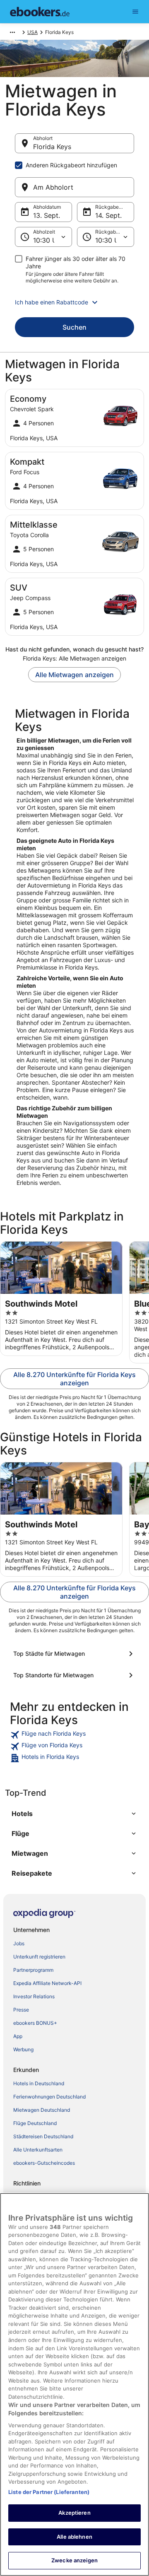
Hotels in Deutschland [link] (39, 2083)
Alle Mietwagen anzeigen (74, 675)
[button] (74, 302)
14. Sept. (108, 215)
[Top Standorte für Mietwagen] (74, 1675)
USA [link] (32, 32)
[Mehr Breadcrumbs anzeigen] (12, 32)
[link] (74, 1735)
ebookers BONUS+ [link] (35, 2023)
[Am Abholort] (74, 187)
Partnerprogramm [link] (33, 1970)
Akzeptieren (74, 2513)
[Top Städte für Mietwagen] (74, 1654)
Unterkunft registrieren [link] (39, 1957)
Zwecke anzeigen (74, 2560)
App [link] (18, 2036)
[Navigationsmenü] (135, 12)
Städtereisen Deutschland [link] (43, 2136)
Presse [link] (21, 2010)
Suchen (74, 327)
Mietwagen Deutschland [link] (42, 2110)
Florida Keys (52, 147)
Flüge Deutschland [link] (35, 2123)
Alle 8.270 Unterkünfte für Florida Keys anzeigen (74, 1379)
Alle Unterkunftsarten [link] (38, 2150)
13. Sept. (47, 215)
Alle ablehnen (74, 2537)
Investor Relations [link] (34, 1996)
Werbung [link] (23, 2049)
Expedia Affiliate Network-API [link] (47, 1983)
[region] (74, 2384)
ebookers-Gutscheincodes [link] (44, 2163)
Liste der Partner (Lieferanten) (49, 2492)
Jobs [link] (19, 1943)
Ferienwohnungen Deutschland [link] (49, 2097)
